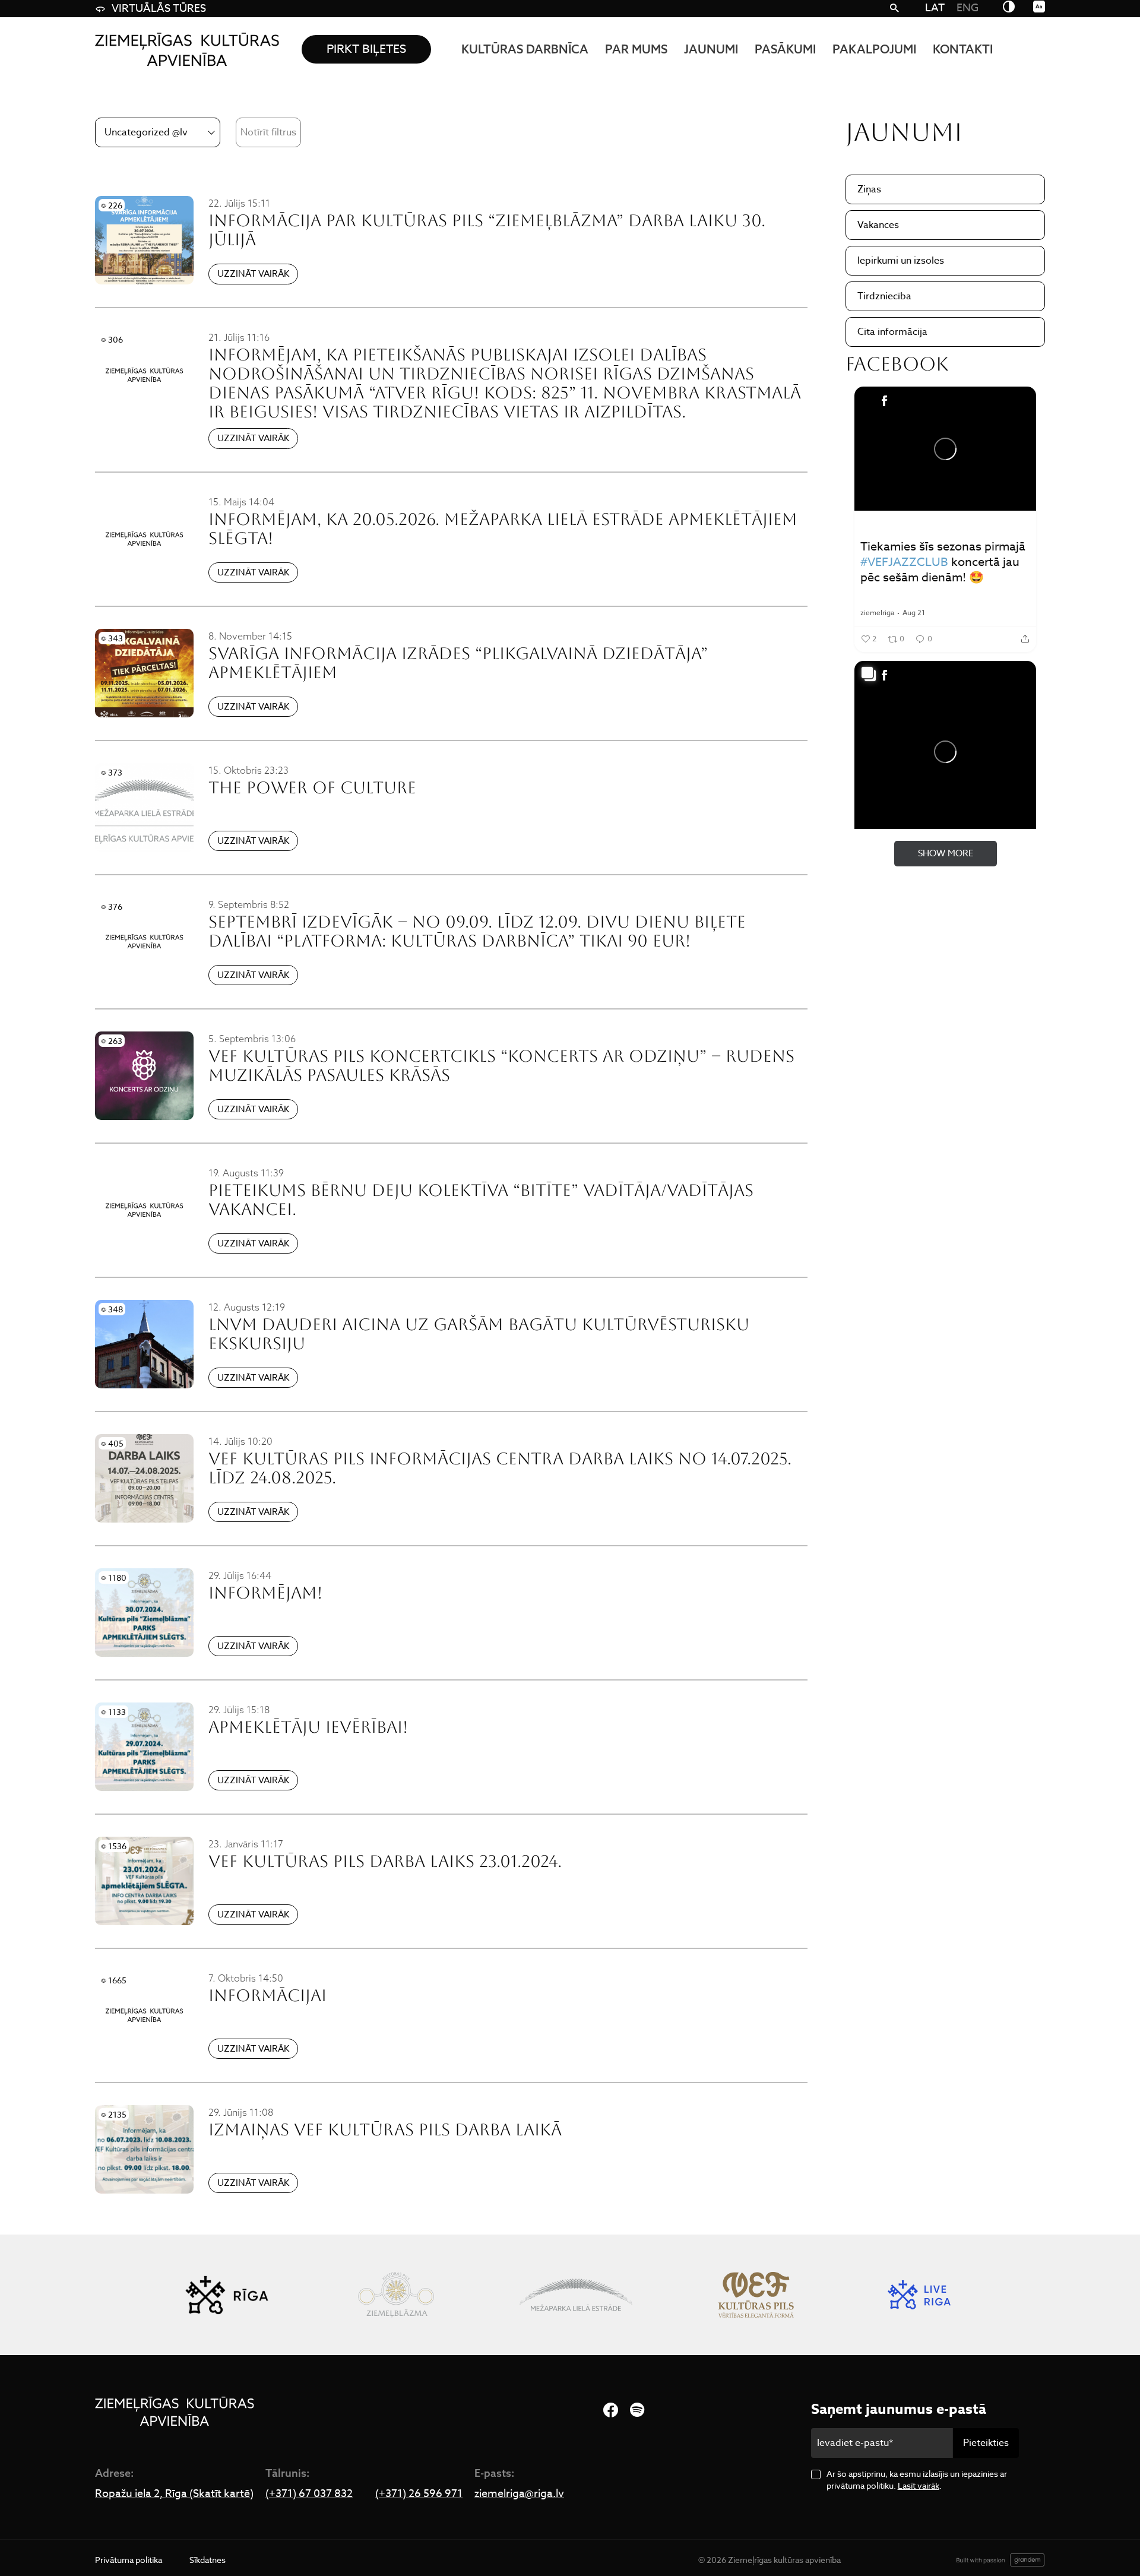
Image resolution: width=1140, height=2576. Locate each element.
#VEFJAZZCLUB (904, 562)
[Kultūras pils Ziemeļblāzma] (396, 2295)
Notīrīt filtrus (268, 132)
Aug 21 (914, 613)
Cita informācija (892, 332)
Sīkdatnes (208, 2560)
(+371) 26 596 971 (419, 2494)
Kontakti (963, 49)
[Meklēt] (894, 9)
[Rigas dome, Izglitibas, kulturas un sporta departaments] (227, 2295)
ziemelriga (877, 613)
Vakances (878, 225)
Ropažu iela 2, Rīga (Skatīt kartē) (174, 2494)
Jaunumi (711, 49)
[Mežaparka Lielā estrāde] (576, 2295)
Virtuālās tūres (159, 9)
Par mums (636, 49)
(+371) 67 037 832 (309, 2494)
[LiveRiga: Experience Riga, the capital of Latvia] (919, 2295)
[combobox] (158, 132)
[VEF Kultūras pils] (756, 2295)
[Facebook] (611, 2411)
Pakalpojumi (874, 49)
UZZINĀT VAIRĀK (253, 274)
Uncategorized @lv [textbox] (146, 132)
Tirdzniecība (884, 296)
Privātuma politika (129, 2560)
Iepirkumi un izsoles (901, 261)
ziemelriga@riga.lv (519, 2494)
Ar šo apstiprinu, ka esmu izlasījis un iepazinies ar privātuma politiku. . (917, 2480)
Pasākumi (785, 49)
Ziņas (869, 189)
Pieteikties (986, 2443)
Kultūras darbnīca (525, 49)
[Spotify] (637, 2411)
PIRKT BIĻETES (366, 49)
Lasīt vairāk (919, 2485)
